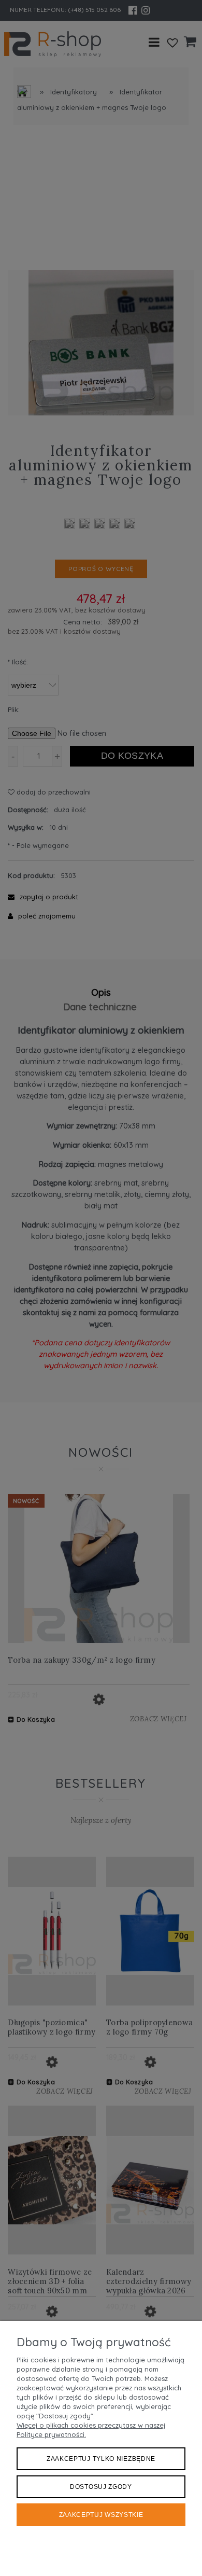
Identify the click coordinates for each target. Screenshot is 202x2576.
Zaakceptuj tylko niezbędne (101, 2459)
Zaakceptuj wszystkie (101, 2515)
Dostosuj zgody (101, 2487)
